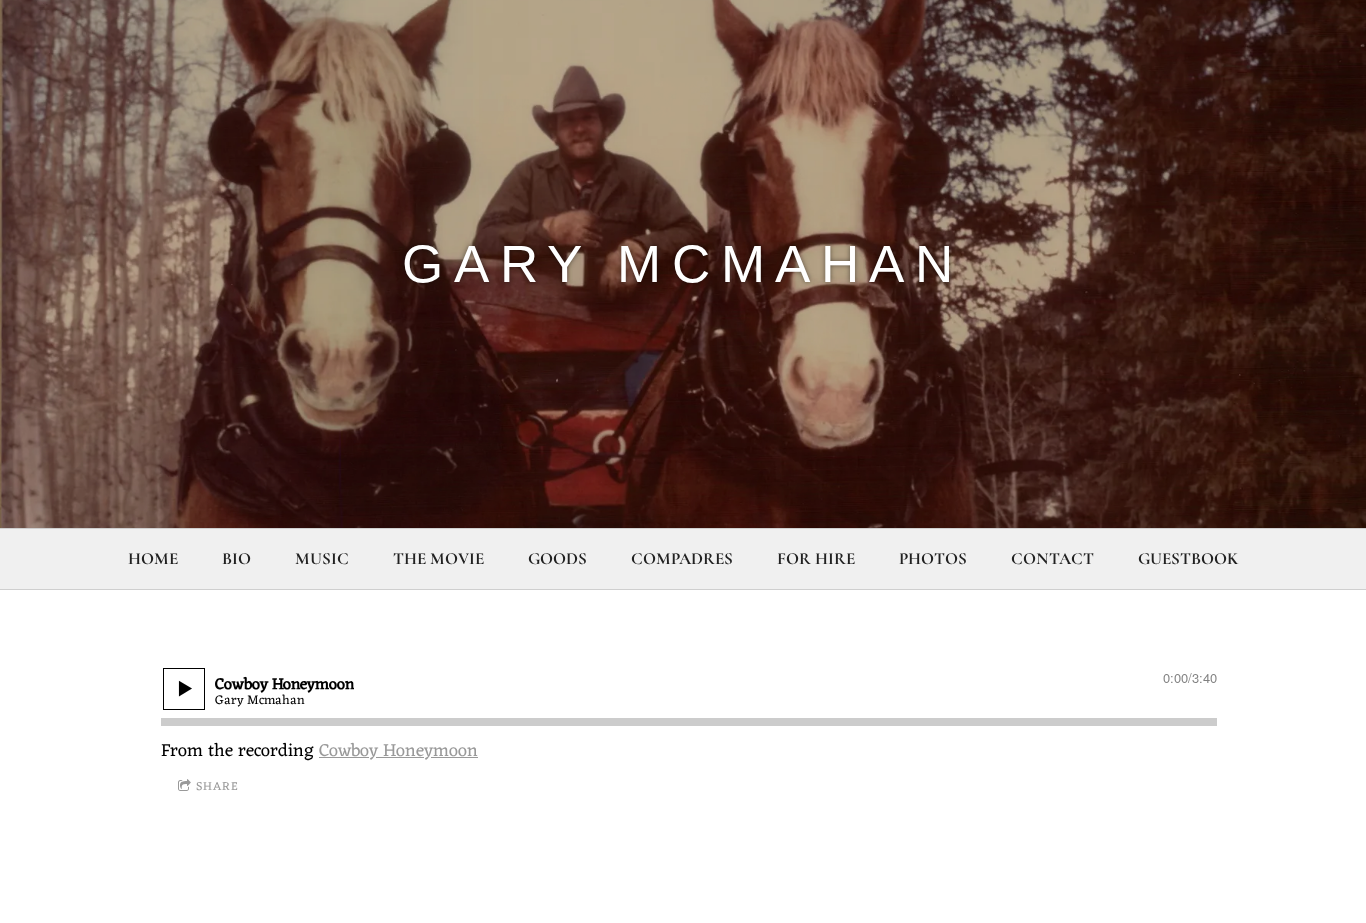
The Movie (438, 558)
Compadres (682, 558)
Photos (933, 558)
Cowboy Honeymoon (398, 751)
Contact (1052, 558)
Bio (236, 558)
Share (217, 787)
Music (322, 558)
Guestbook (1188, 558)
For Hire (816, 558)
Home (153, 558)
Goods (557, 558)
